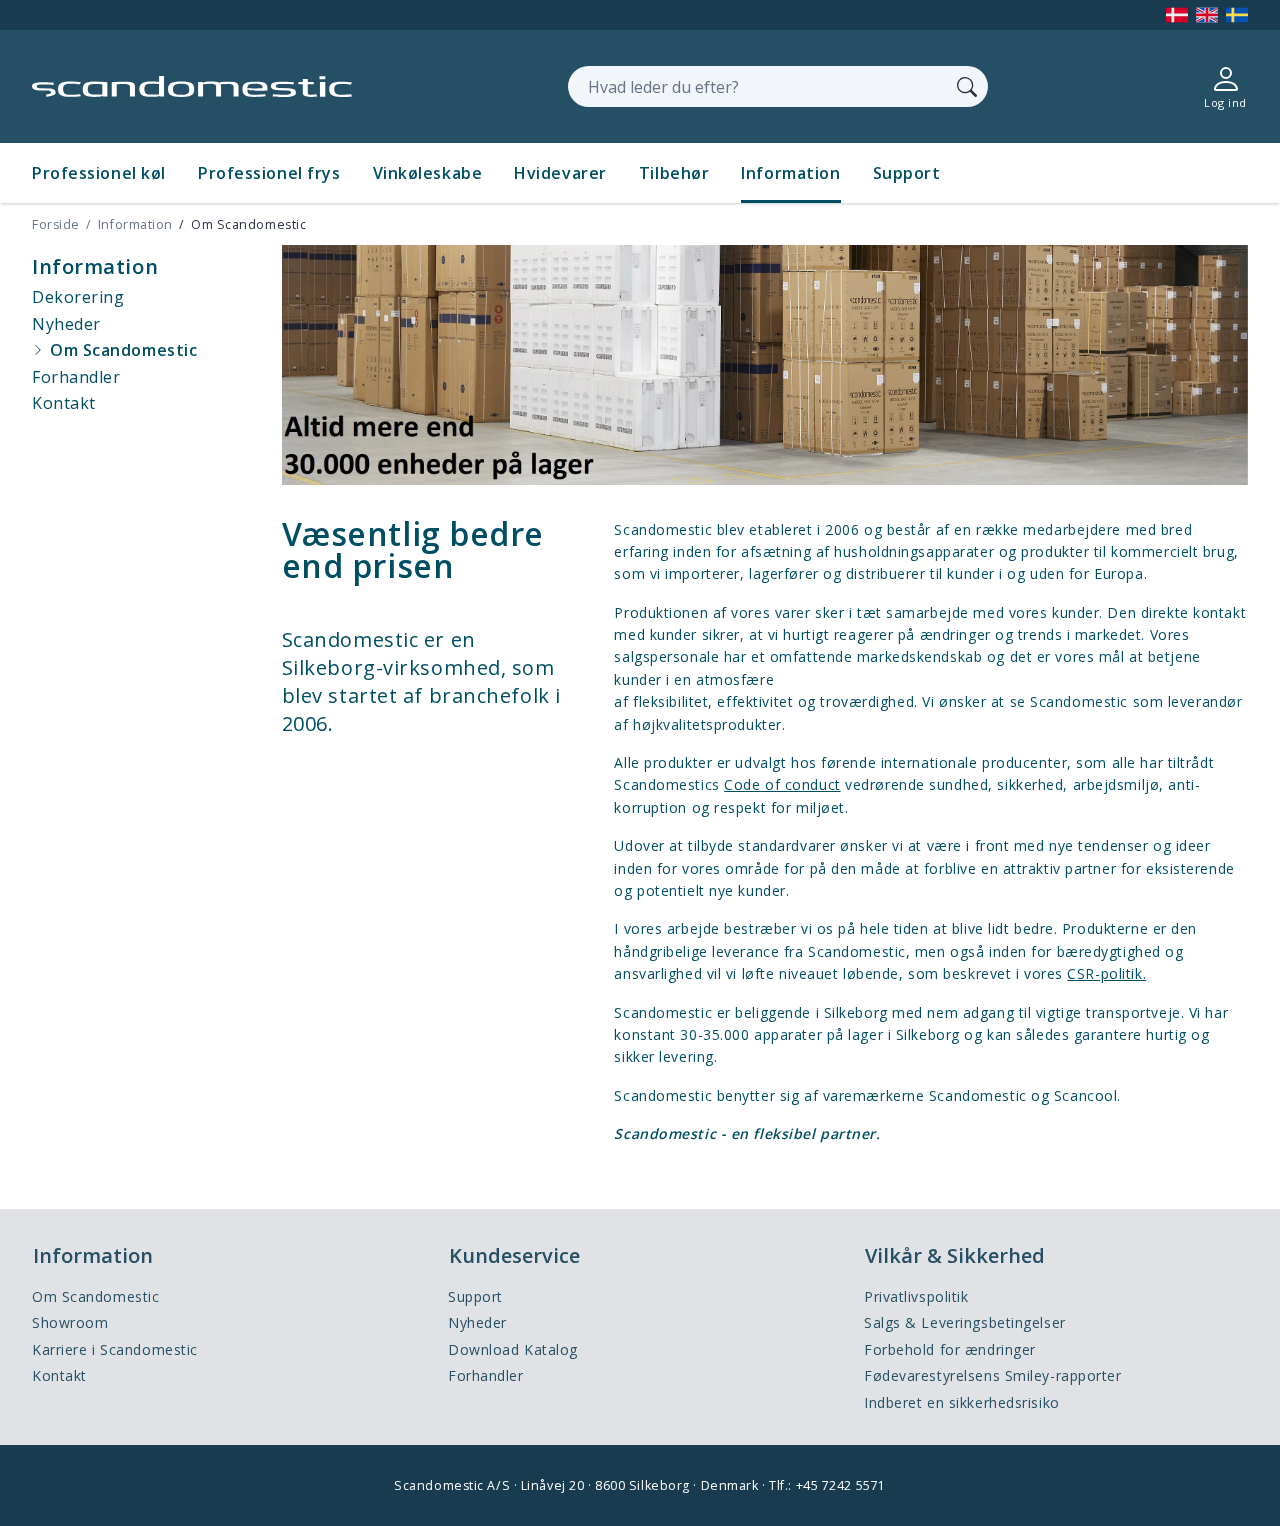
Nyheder (477, 1322)
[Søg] (967, 86)
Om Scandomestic (95, 1296)
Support (907, 173)
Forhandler (486, 1375)
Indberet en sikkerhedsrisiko (962, 1402)
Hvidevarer (560, 173)
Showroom (70, 1322)
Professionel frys (269, 173)
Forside (56, 224)
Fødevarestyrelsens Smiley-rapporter (993, 1375)
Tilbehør (674, 173)
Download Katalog (513, 1349)
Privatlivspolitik (916, 1296)
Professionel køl (99, 173)
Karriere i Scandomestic (115, 1349)
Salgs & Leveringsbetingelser (965, 1322)
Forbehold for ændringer (950, 1349)
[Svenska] (1237, 15)
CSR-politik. (1106, 973)
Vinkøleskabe (428, 173)
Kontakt (59, 1375)
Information (790, 173)
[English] (1207, 15)
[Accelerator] (192, 86)
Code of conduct (782, 784)
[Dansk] (1177, 15)
